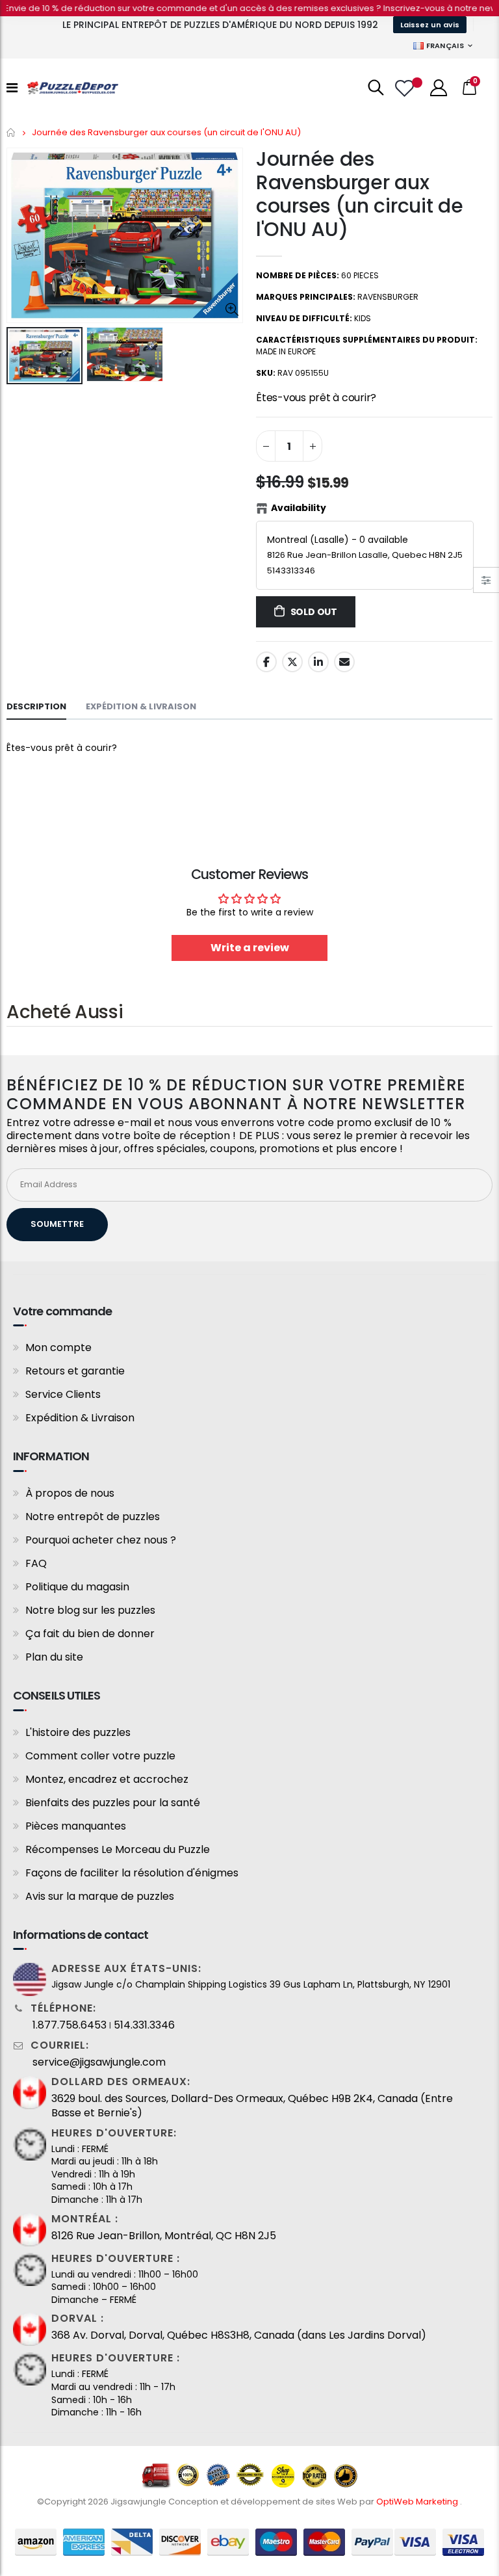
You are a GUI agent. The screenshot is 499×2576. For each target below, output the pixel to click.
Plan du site (54, 1657)
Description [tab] (36, 706)
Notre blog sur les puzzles (90, 1610)
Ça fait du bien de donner (90, 1634)
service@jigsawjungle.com (99, 2062)
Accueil (11, 132)
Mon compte (58, 1347)
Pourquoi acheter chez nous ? (101, 1540)
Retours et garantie (75, 1371)
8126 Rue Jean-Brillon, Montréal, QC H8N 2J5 (164, 2236)
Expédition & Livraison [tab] (141, 706)
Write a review (250, 948)
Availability (299, 508)
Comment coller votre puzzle (100, 1756)
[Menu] (12, 88)
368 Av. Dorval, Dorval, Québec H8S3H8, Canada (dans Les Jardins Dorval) (239, 2335)
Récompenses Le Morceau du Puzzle (118, 1849)
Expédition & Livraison (80, 1418)
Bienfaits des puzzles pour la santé (113, 1803)
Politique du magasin (77, 1587)
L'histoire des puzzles (78, 1732)
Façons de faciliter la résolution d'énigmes (132, 1873)
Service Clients (63, 1394)
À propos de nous (70, 1493)
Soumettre (57, 1224)
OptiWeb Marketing (418, 2502)
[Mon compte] (439, 88)
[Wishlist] (406, 88)
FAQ (36, 1563)
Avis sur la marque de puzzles (100, 1896)
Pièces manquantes (76, 1826)
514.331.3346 (144, 2025)
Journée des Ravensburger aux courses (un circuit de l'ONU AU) (359, 194)
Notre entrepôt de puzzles (93, 1517)
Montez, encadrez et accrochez (107, 1779)
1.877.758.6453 (70, 2025)
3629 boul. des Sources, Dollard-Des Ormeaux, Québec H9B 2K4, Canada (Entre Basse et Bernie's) (252, 2106)
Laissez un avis (430, 25)
